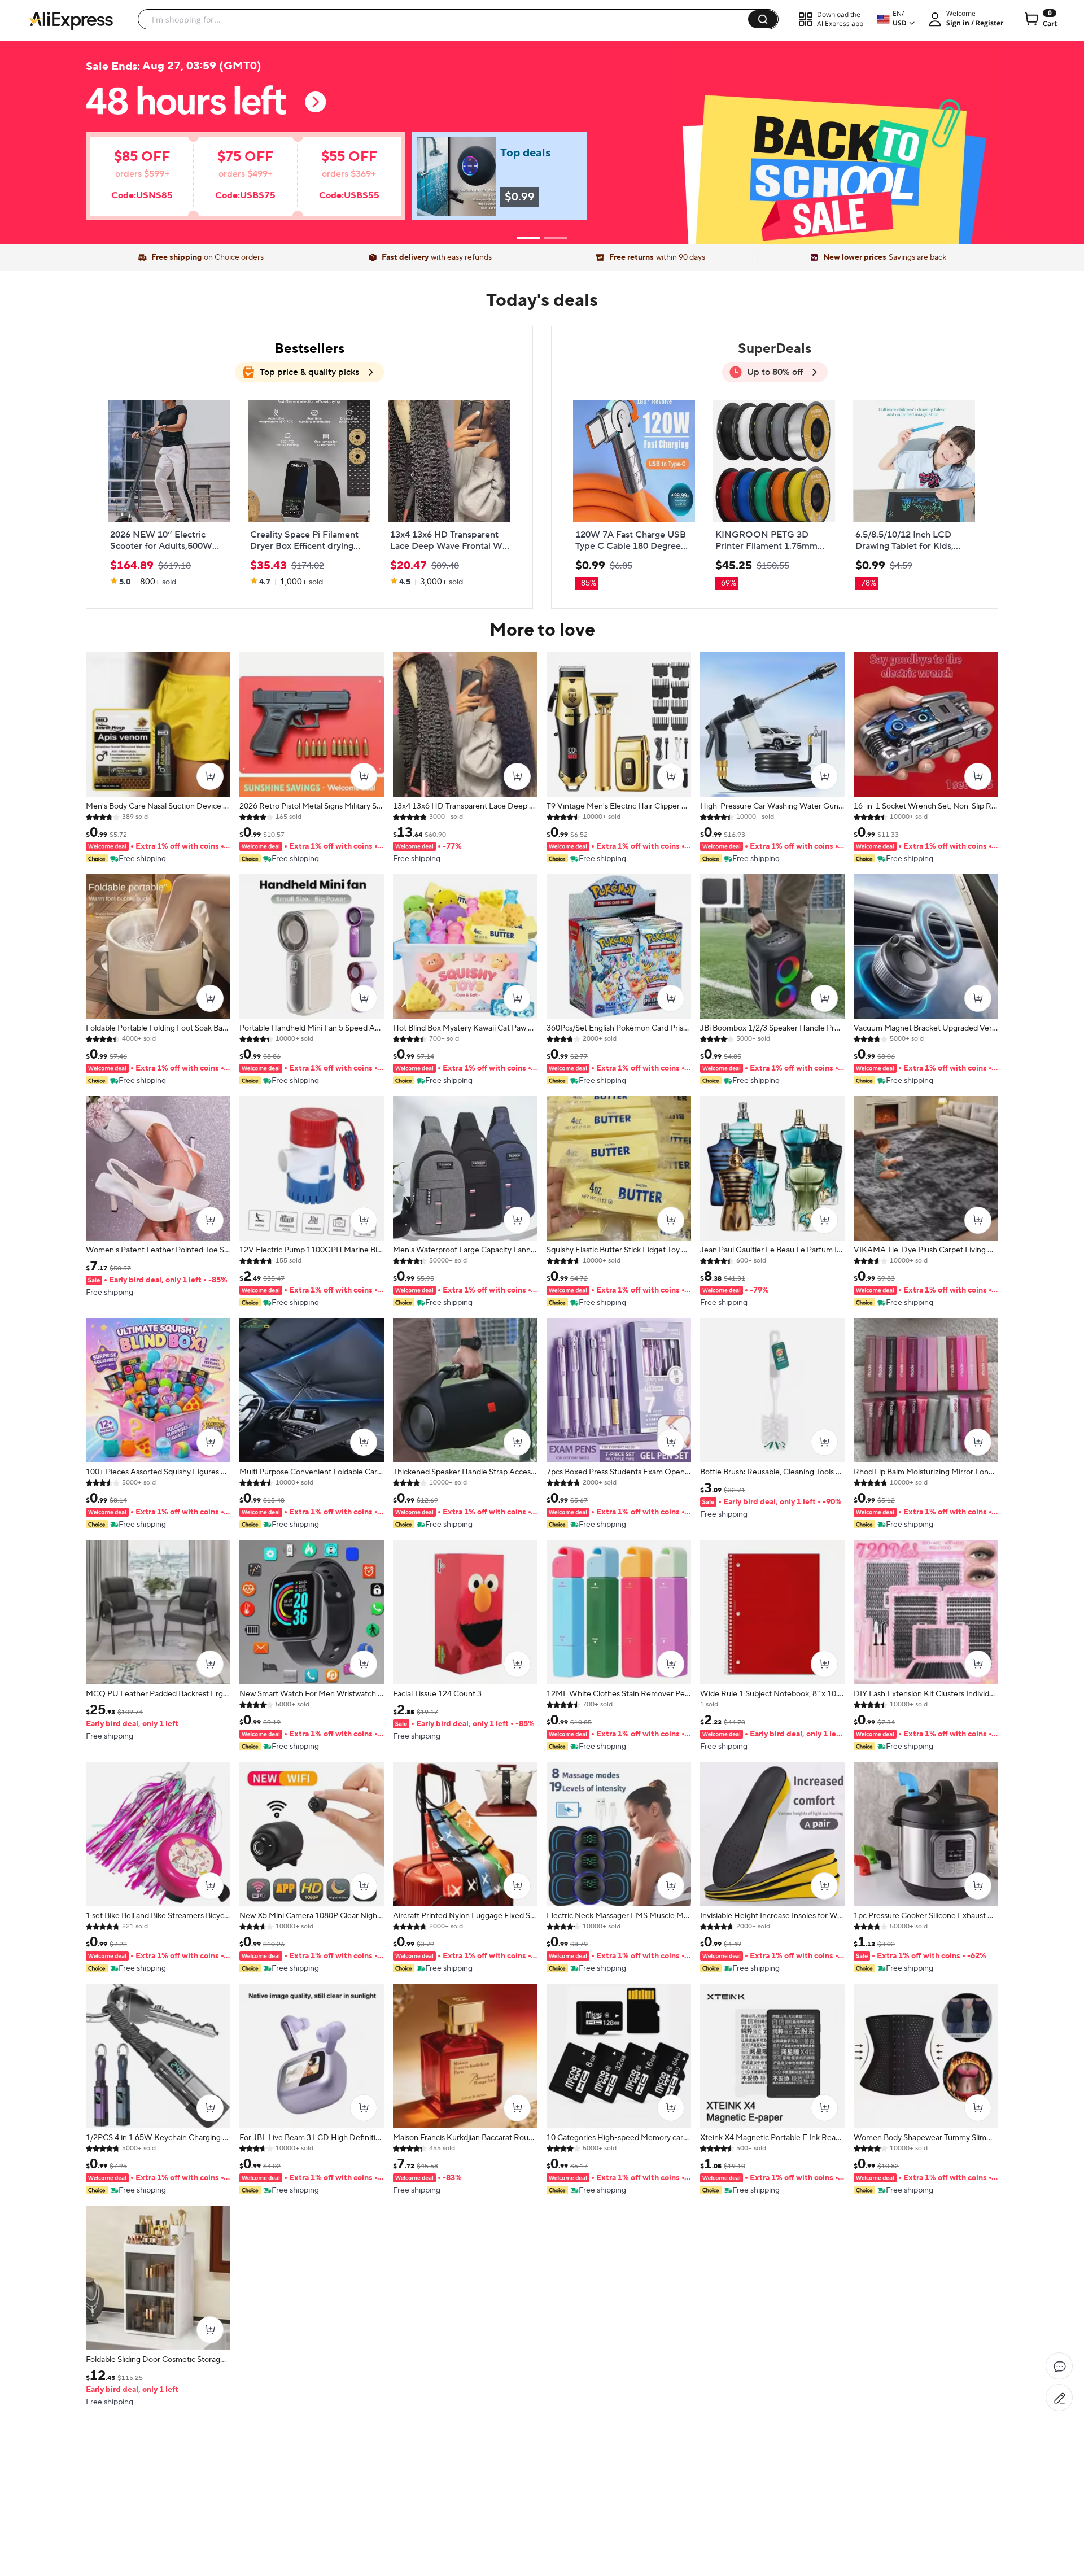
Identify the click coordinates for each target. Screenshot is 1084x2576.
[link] (229, 182)
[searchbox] (447, 19)
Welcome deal (542, 114)
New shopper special (542, 137)
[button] (763, 19)
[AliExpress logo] (71, 20)
